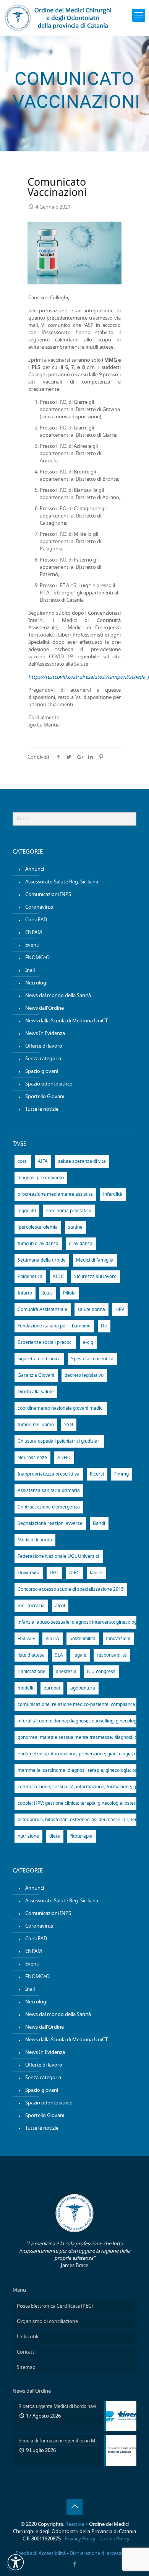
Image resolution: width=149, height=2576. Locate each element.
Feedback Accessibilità (41, 2554)
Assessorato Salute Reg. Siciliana (62, 882)
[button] (16, 2562)
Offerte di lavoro (44, 1046)
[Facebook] (75, 2564)
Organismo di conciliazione (47, 2322)
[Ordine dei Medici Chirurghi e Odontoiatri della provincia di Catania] (59, 18)
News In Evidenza (45, 1034)
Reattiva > (77, 2525)
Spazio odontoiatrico (49, 1084)
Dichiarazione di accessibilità (101, 2554)
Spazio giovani (42, 1072)
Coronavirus (39, 907)
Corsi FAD (36, 920)
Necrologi (36, 983)
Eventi (32, 945)
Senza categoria (43, 1059)
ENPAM (34, 933)
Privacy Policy (80, 2539)
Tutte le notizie (42, 1109)
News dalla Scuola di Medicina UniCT (66, 1021)
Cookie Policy (114, 2539)
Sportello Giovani (45, 1097)
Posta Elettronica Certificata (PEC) (55, 2306)
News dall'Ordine (45, 1008)
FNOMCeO (37, 958)
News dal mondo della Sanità (58, 996)
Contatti (26, 2352)
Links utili (28, 2337)
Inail (30, 970)
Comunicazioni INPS (48, 895)
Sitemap (26, 2368)
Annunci (35, 869)
